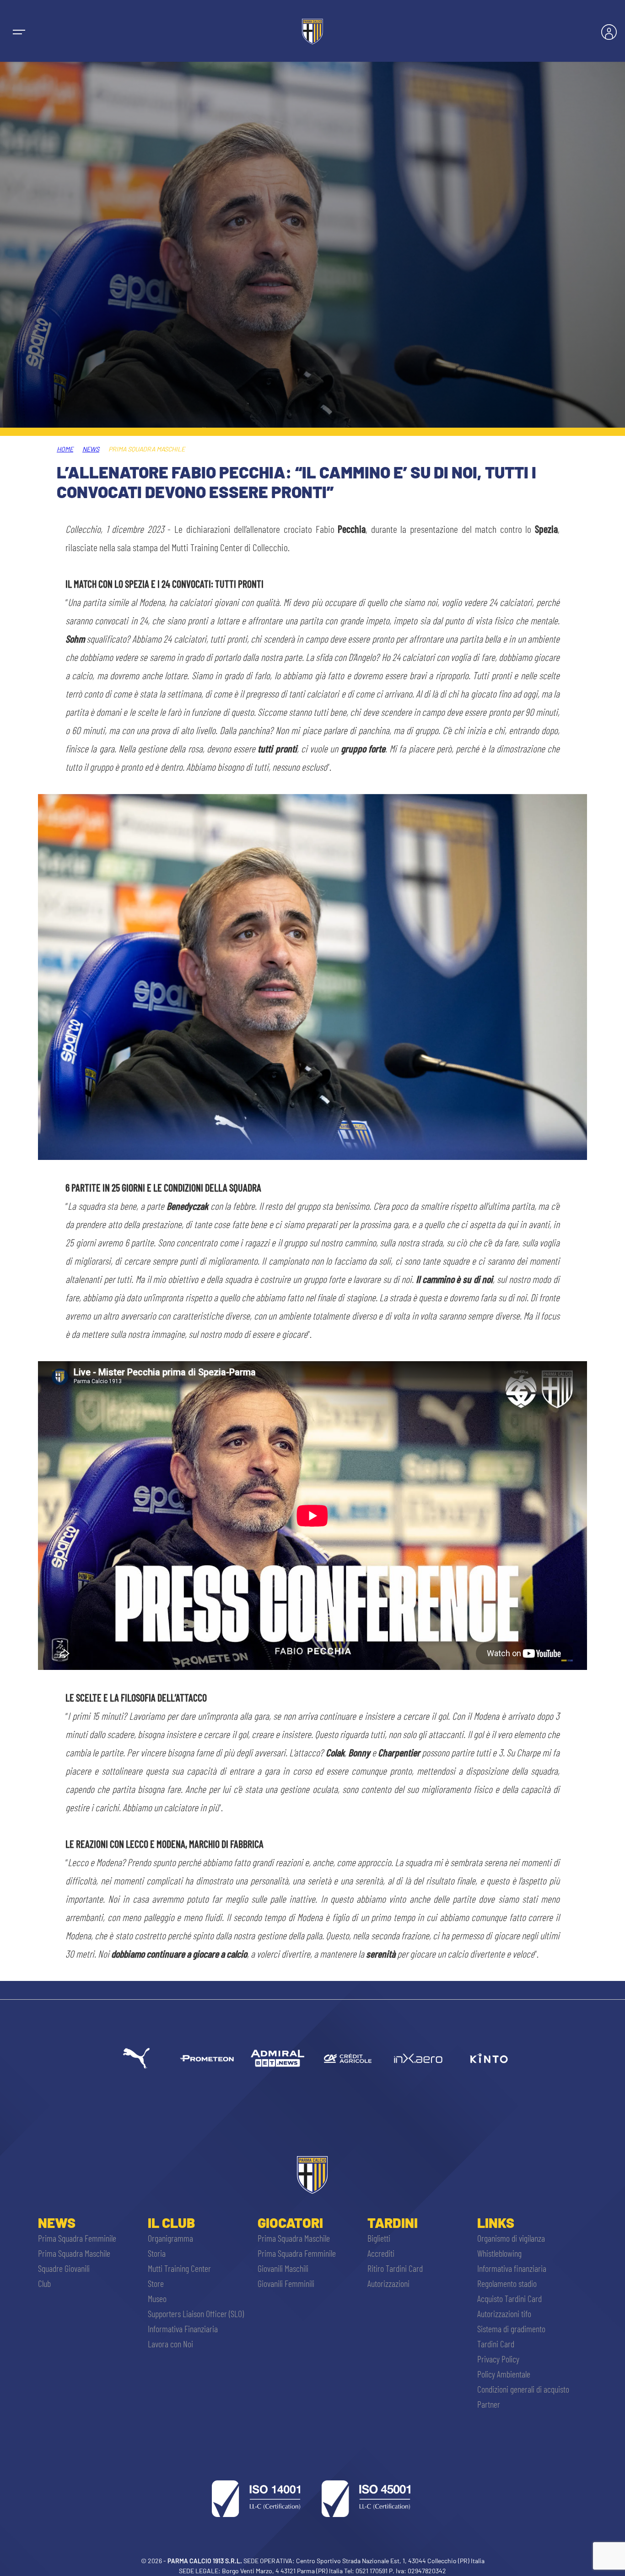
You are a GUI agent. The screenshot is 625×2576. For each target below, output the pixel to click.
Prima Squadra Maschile (74, 2253)
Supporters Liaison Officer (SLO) (196, 2313)
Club (44, 2283)
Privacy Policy (498, 2359)
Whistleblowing (499, 2253)
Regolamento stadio (507, 2283)
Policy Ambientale (504, 2374)
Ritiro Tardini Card (395, 2268)
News (91, 449)
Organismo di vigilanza (511, 2238)
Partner (489, 2404)
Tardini (393, 2222)
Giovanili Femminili (286, 2283)
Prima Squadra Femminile (77, 2238)
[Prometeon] (207, 2058)
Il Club (171, 2222)
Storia (157, 2253)
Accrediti (381, 2253)
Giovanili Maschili (283, 2268)
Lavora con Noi (170, 2344)
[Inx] (418, 2058)
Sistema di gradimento (511, 2329)
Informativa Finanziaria (183, 2329)
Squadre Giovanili (64, 2268)
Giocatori (290, 2222)
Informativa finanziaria (512, 2268)
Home (65, 449)
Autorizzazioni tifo (504, 2313)
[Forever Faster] (136, 2058)
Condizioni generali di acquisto (523, 2389)
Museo (157, 2298)
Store (156, 2283)
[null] (277, 2058)
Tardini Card (496, 2344)
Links (496, 2222)
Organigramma (170, 2238)
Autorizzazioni (388, 2283)
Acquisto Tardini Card (509, 2298)
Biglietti (379, 2238)
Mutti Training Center (179, 2268)
